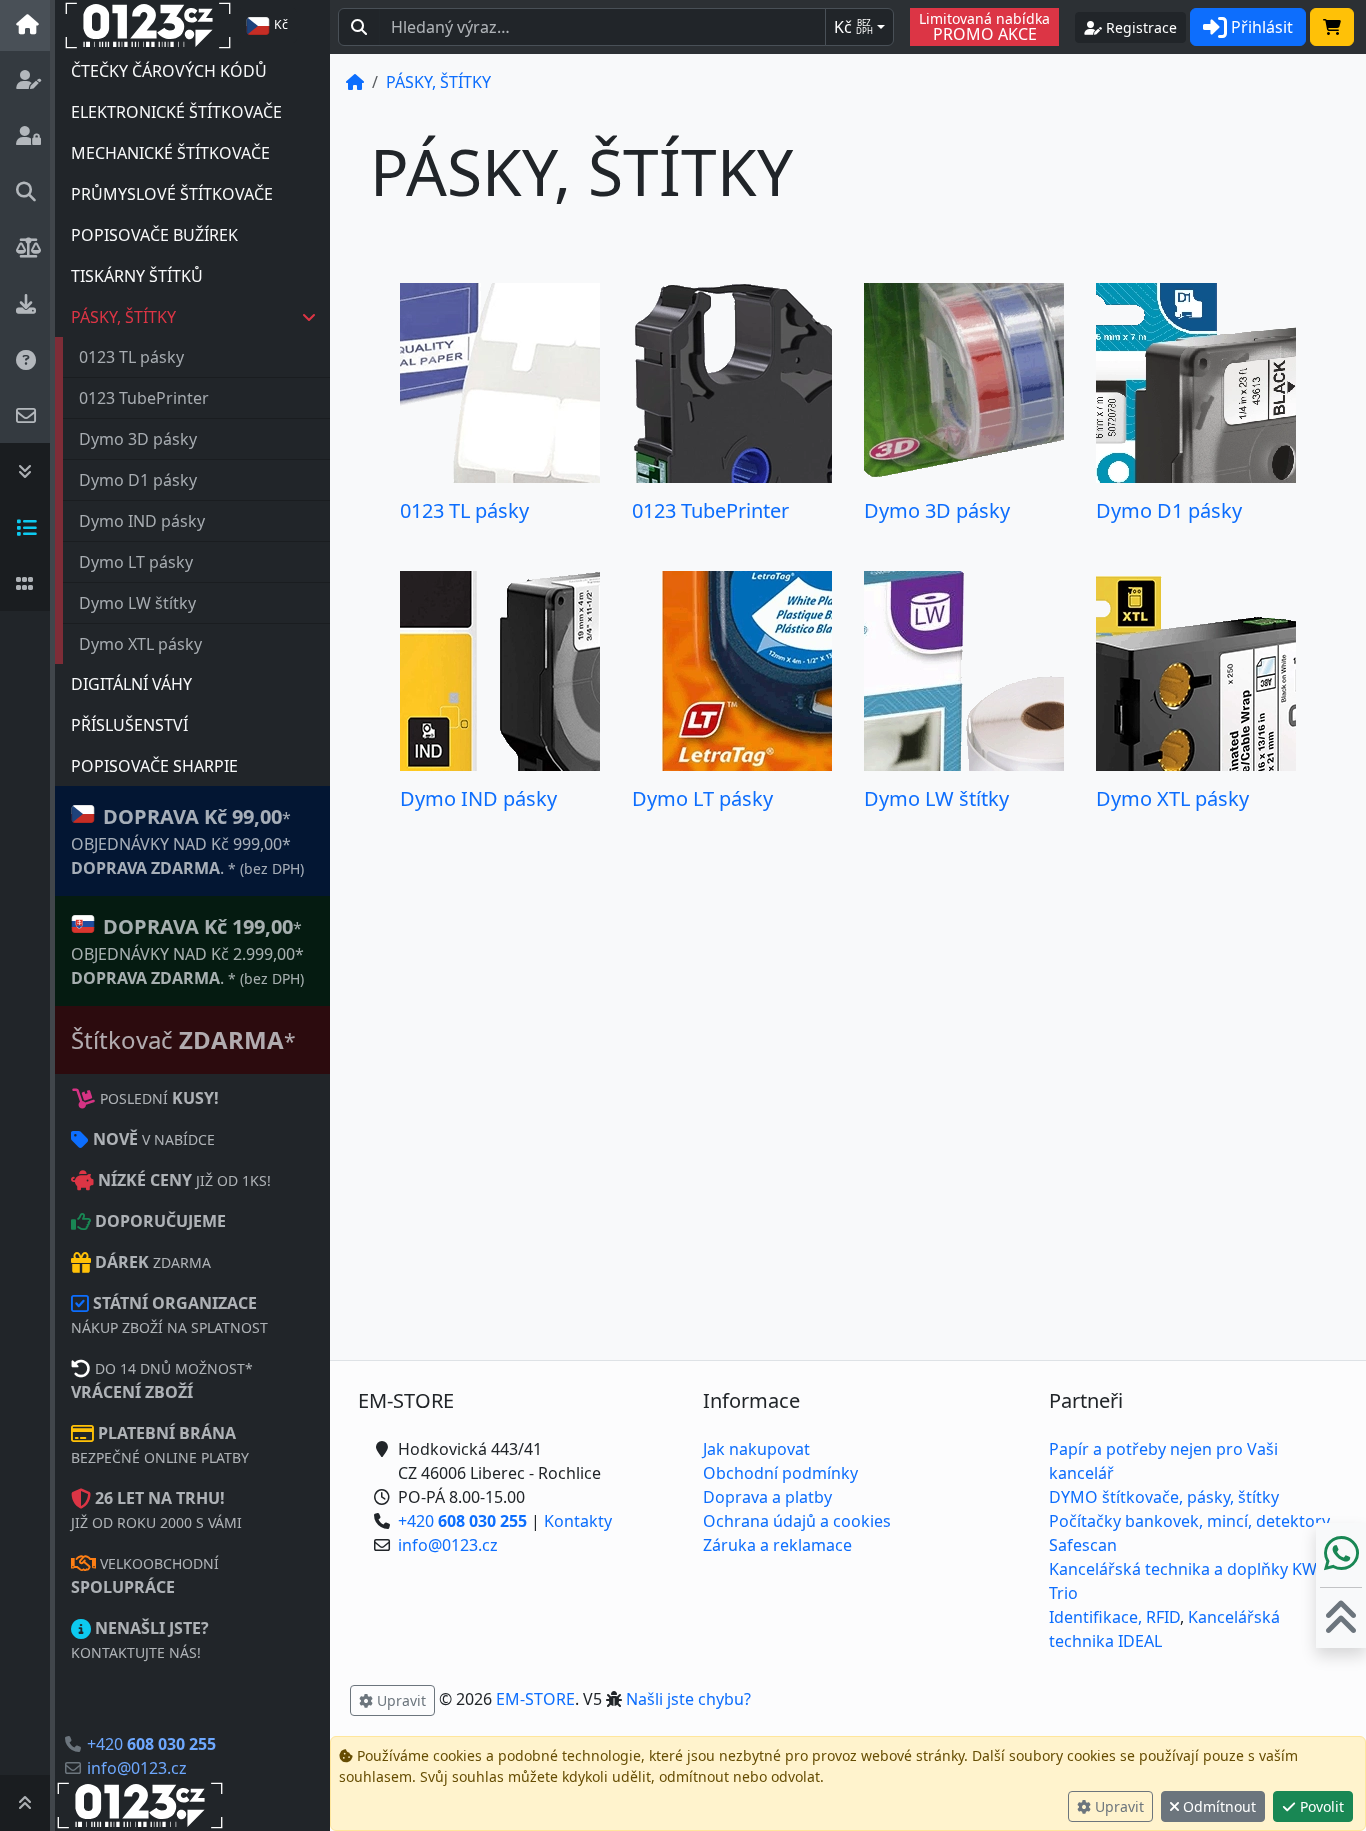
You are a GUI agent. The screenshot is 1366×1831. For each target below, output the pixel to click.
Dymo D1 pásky (138, 480)
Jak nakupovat (756, 1449)
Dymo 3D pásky (138, 439)
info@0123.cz (137, 1768)
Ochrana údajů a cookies (797, 1521)
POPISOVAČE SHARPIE (154, 766)
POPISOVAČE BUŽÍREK (154, 235)
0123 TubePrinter (144, 398)
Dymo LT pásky (136, 562)
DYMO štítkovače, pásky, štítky (1164, 1497)
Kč (853, 27)
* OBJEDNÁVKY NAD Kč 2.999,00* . (187, 951)
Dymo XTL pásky (140, 644)
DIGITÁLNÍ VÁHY (131, 684)
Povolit (1320, 1806)
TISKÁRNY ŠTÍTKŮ (137, 276)
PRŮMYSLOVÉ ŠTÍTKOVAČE (172, 194)
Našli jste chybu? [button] (688, 1699)
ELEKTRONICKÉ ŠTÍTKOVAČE (176, 112)
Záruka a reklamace (777, 1545)
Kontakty (578, 1521)
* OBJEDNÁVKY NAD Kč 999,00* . (187, 841)
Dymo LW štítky (137, 603)
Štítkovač (183, 1039)
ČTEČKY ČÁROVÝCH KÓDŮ (169, 71)
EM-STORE (535, 1699)
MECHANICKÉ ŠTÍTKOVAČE (170, 153)
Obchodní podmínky (780, 1473)
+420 (151, 1744)
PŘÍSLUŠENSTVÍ (129, 725)
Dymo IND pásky (142, 521)
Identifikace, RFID (1114, 1617)
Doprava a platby (767, 1497)
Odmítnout (1217, 1806)
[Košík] (1332, 27)
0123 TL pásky (131, 357)
